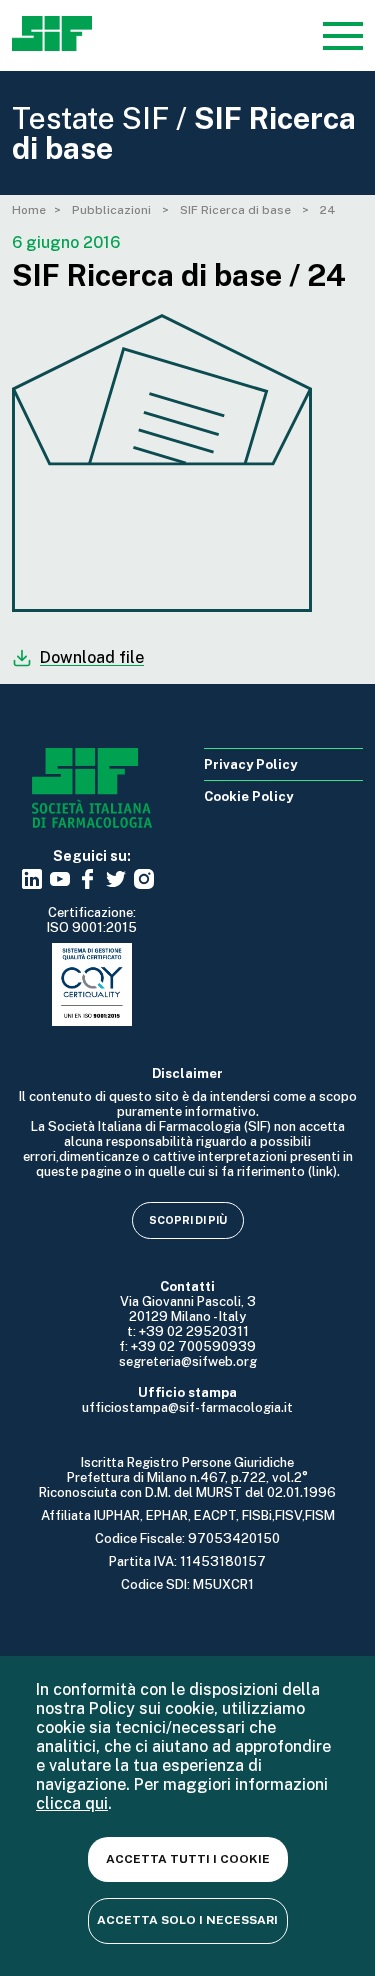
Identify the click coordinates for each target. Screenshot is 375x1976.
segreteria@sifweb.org (188, 1361)
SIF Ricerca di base (237, 210)
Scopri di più (188, 1220)
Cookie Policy (248, 796)
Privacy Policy (250, 764)
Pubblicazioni (113, 210)
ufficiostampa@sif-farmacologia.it (187, 1407)
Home (29, 210)
